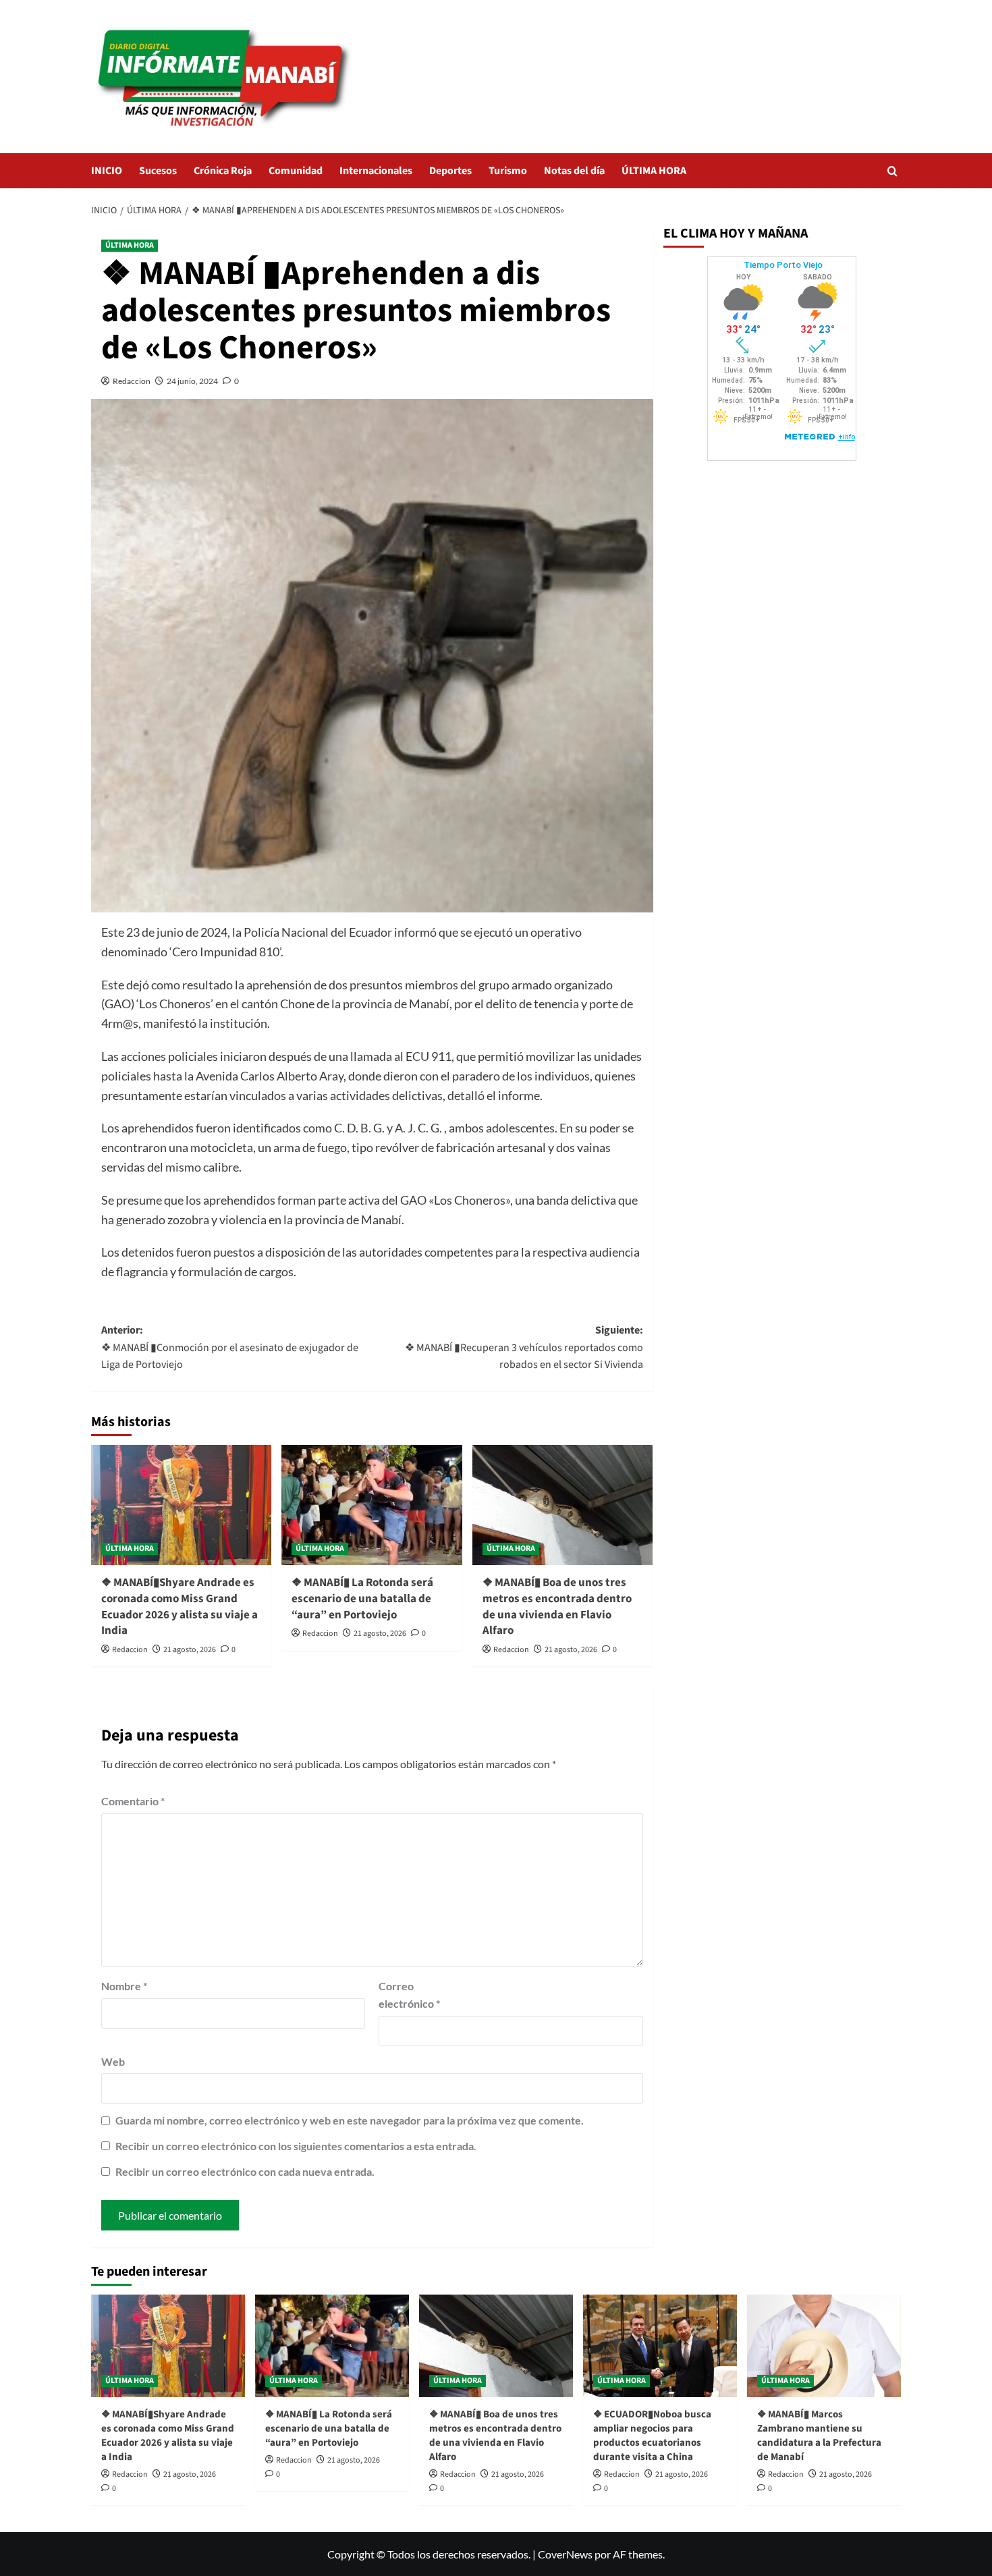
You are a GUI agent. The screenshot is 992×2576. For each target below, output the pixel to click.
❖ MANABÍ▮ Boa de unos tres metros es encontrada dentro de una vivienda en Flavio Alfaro (557, 1607)
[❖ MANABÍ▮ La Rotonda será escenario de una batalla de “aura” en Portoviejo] (371, 1505)
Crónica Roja (223, 171)
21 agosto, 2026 (190, 1650)
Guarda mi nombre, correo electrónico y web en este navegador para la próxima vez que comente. (350, 2120)
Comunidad (296, 171)
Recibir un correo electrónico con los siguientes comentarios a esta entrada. (296, 2146)
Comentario (133, 1801)
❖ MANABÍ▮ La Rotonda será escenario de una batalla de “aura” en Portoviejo (362, 1599)
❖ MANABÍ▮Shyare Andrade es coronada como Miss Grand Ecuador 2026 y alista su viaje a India (180, 1607)
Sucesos (158, 171)
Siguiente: (524, 1347)
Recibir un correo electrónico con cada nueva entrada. (245, 2171)
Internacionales (376, 171)
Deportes (450, 171)
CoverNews (565, 2554)
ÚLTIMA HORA (654, 171)
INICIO (107, 171)
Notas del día (574, 171)
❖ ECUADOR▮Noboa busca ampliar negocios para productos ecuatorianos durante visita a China (652, 2436)
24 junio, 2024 (192, 381)
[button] (892, 171)
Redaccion (132, 381)
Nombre (124, 1986)
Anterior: (230, 1347)
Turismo (508, 171)
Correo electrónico (409, 1995)
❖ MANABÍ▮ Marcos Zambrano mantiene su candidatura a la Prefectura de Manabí (819, 2436)
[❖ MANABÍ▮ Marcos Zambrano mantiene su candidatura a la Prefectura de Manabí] (824, 2346)
